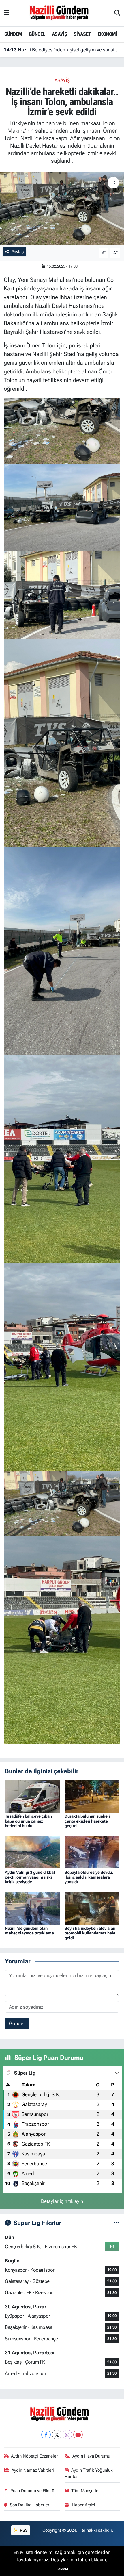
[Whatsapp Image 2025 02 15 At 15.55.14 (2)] (62, 950)
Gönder (17, 2023)
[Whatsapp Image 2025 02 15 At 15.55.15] (62, 430)
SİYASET (82, 34)
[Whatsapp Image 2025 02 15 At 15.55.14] (62, 1158)
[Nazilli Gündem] (62, 13)
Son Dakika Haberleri (30, 2505)
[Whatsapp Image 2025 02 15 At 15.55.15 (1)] (62, 742)
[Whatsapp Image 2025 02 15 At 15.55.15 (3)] (62, 507)
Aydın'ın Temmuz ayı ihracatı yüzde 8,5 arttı (56, 50)
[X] (57, 2435)
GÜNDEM (13, 34)
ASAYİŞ (59, 34)
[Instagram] (67, 2435)
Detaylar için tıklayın (62, 2201)
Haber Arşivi (83, 2505)
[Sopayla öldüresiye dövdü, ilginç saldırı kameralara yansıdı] (92, 1852)
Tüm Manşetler (86, 2491)
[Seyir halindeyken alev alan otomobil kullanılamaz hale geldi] (92, 1908)
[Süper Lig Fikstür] (116, 2223)
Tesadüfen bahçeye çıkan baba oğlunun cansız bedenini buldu (28, 1821)
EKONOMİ (107, 34)
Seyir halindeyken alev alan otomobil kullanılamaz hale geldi (90, 1933)
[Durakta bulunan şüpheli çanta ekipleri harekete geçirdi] (92, 1796)
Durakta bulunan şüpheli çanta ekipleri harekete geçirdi (87, 1821)
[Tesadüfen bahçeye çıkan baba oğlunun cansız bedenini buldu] (32, 1796)
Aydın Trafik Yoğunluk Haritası (89, 2473)
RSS (23, 2530)
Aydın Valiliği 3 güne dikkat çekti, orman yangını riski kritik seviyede (30, 1877)
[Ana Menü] (6, 13)
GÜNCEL (37, 34)
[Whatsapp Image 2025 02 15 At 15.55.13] (62, 1640)
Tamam (62, 2569)
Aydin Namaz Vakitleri (33, 2470)
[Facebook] (46, 2435)
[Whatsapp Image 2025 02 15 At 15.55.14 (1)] (62, 1366)
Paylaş (17, 252)
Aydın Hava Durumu (91, 2456)
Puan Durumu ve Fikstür (33, 2491)
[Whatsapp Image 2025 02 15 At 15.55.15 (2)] (62, 595)
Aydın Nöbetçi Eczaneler (34, 2456)
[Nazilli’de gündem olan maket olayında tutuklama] (32, 1908)
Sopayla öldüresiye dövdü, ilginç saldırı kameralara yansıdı (89, 1877)
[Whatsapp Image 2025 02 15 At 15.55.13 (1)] (62, 1503)
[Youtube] (78, 2435)
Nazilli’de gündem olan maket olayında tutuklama (29, 1931)
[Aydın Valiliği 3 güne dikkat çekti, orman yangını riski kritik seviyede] (32, 1852)
